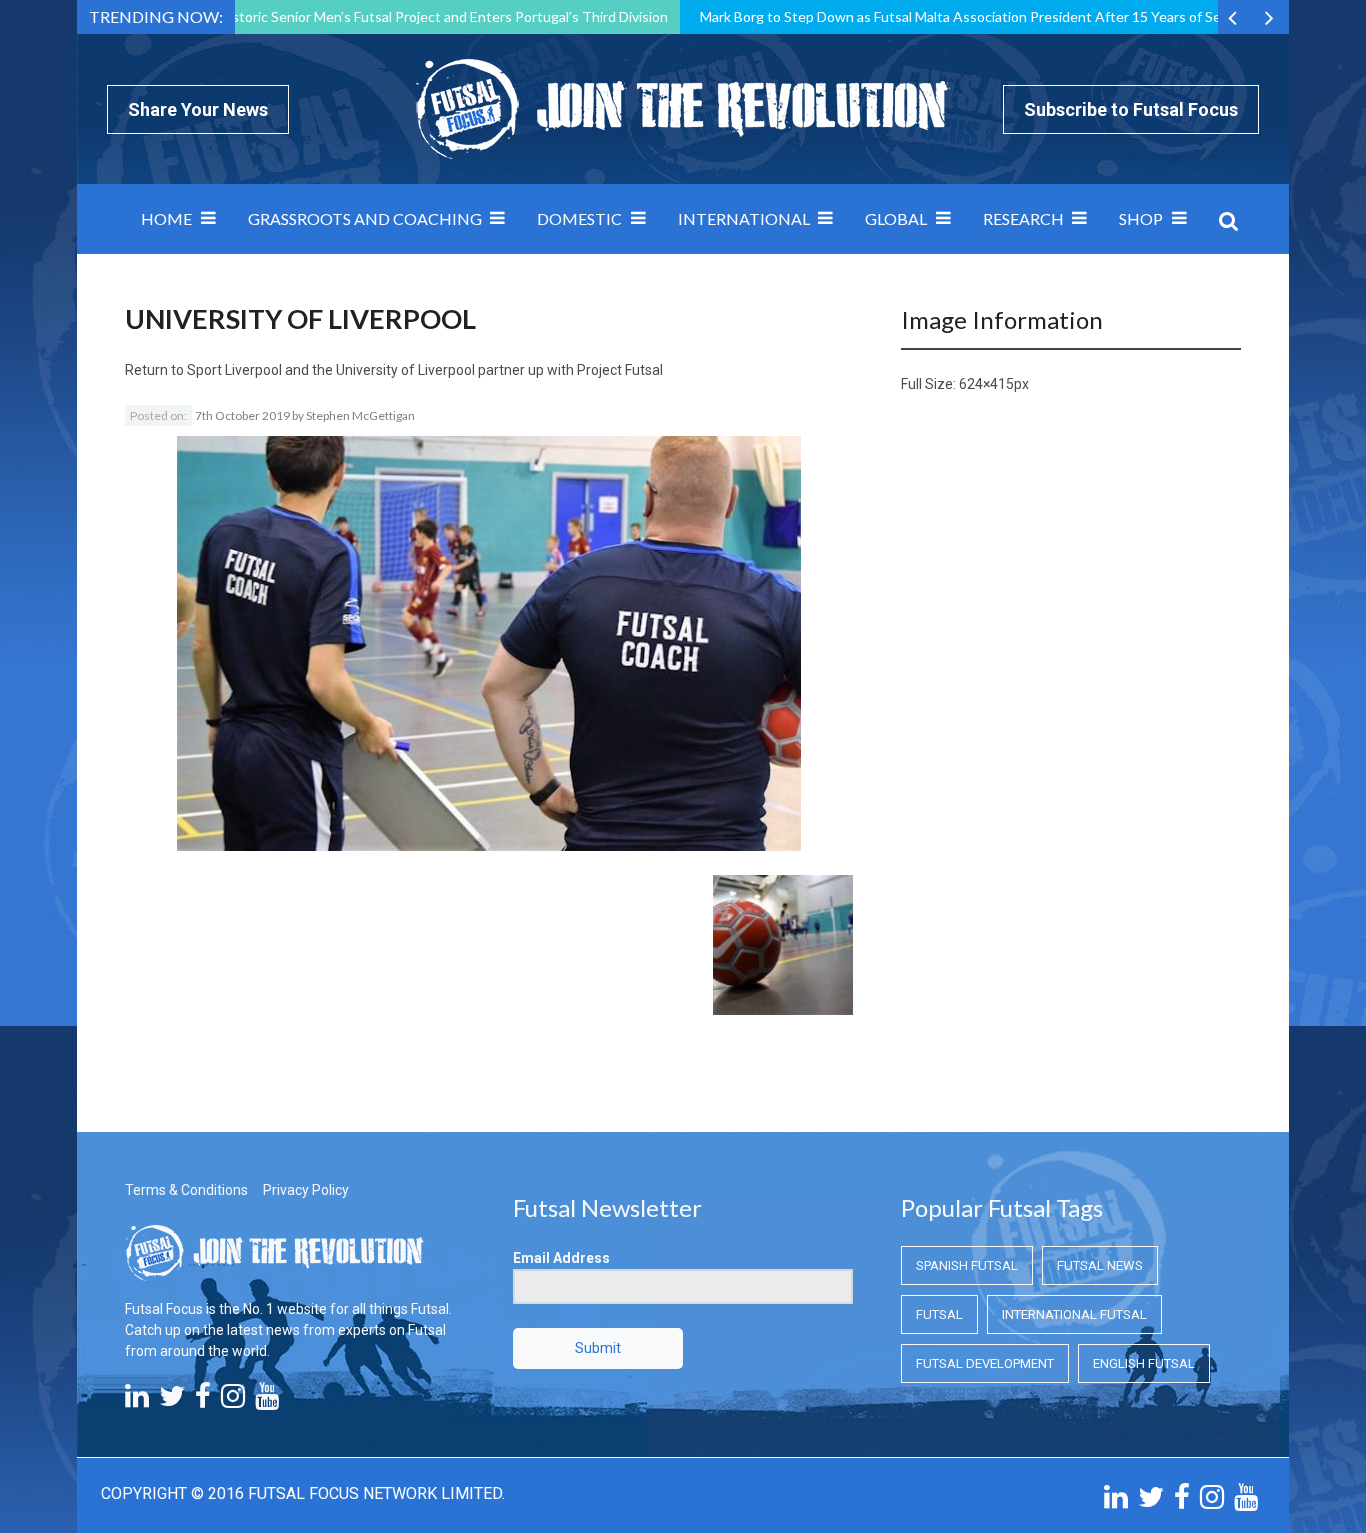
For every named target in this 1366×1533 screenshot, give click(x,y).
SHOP (1141, 218)
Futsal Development (985, 1363)
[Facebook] (203, 1401)
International (744, 218)
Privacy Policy (306, 1190)
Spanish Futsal (967, 1265)
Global (896, 218)
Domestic (579, 218)
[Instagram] (233, 1401)
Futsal (939, 1314)
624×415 (986, 384)
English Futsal (1144, 1363)
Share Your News (198, 109)
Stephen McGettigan (360, 415)
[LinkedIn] (137, 1401)
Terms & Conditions (186, 1190)
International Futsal (1074, 1314)
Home (166, 218)
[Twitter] (172, 1401)
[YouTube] (267, 1401)
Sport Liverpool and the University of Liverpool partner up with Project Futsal (425, 370)
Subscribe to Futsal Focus (1131, 109)
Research (1023, 218)
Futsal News (1100, 1265)
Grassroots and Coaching (365, 218)
